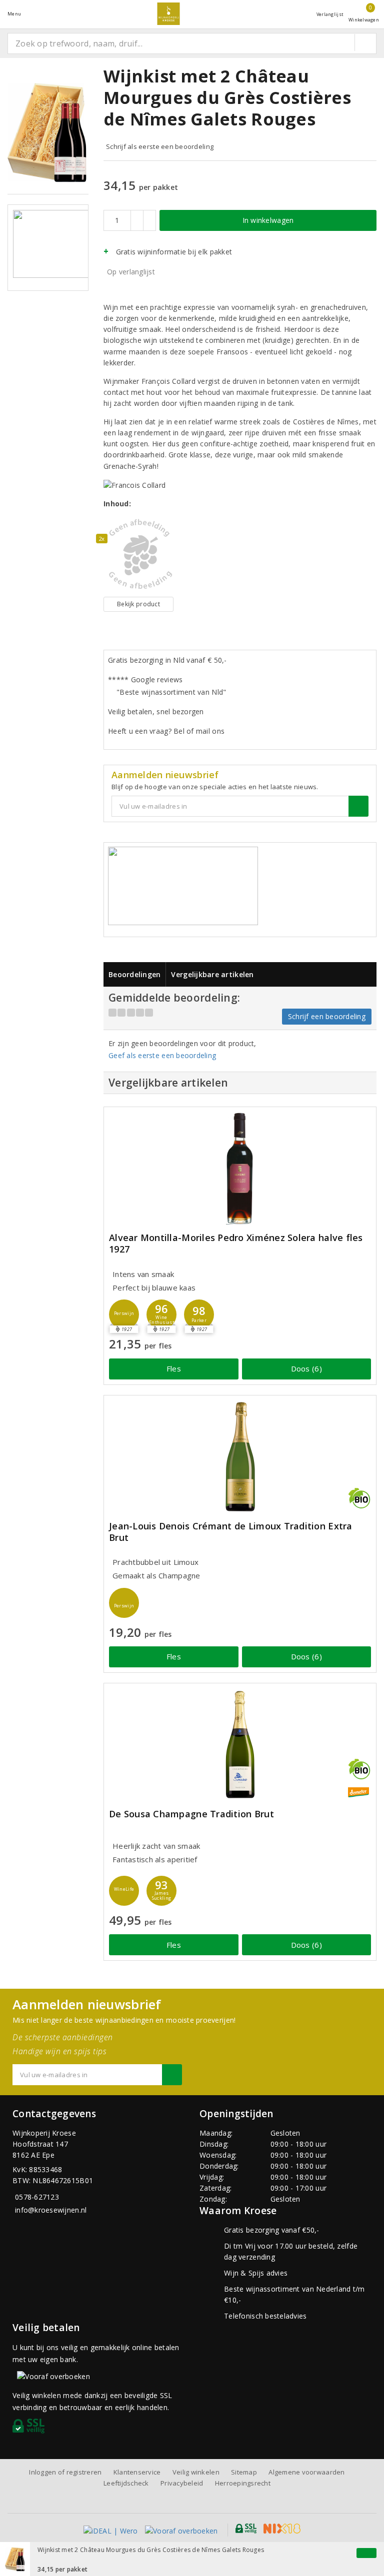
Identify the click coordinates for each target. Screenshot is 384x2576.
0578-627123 (37, 2197)
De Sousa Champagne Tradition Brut (191, 1814)
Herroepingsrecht (243, 2483)
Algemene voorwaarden (306, 2472)
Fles (174, 1368)
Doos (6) (306, 1368)
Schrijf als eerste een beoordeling (160, 146)
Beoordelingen (134, 974)
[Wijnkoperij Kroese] (168, 14)
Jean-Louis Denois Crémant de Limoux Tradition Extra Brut (231, 1532)
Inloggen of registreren (65, 2472)
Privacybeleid (182, 2483)
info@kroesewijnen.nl (51, 2210)
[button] (124, 1314)
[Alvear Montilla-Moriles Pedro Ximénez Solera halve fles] (240, 1168)
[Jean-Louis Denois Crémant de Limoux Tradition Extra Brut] (240, 1457)
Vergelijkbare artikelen (212, 974)
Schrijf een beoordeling (327, 1016)
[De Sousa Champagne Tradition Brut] (240, 1745)
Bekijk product (138, 604)
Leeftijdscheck (126, 2483)
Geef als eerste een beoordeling (162, 1055)
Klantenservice (137, 2472)
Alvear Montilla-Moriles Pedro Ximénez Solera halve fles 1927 (236, 1244)
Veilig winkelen (196, 2472)
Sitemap (244, 2472)
